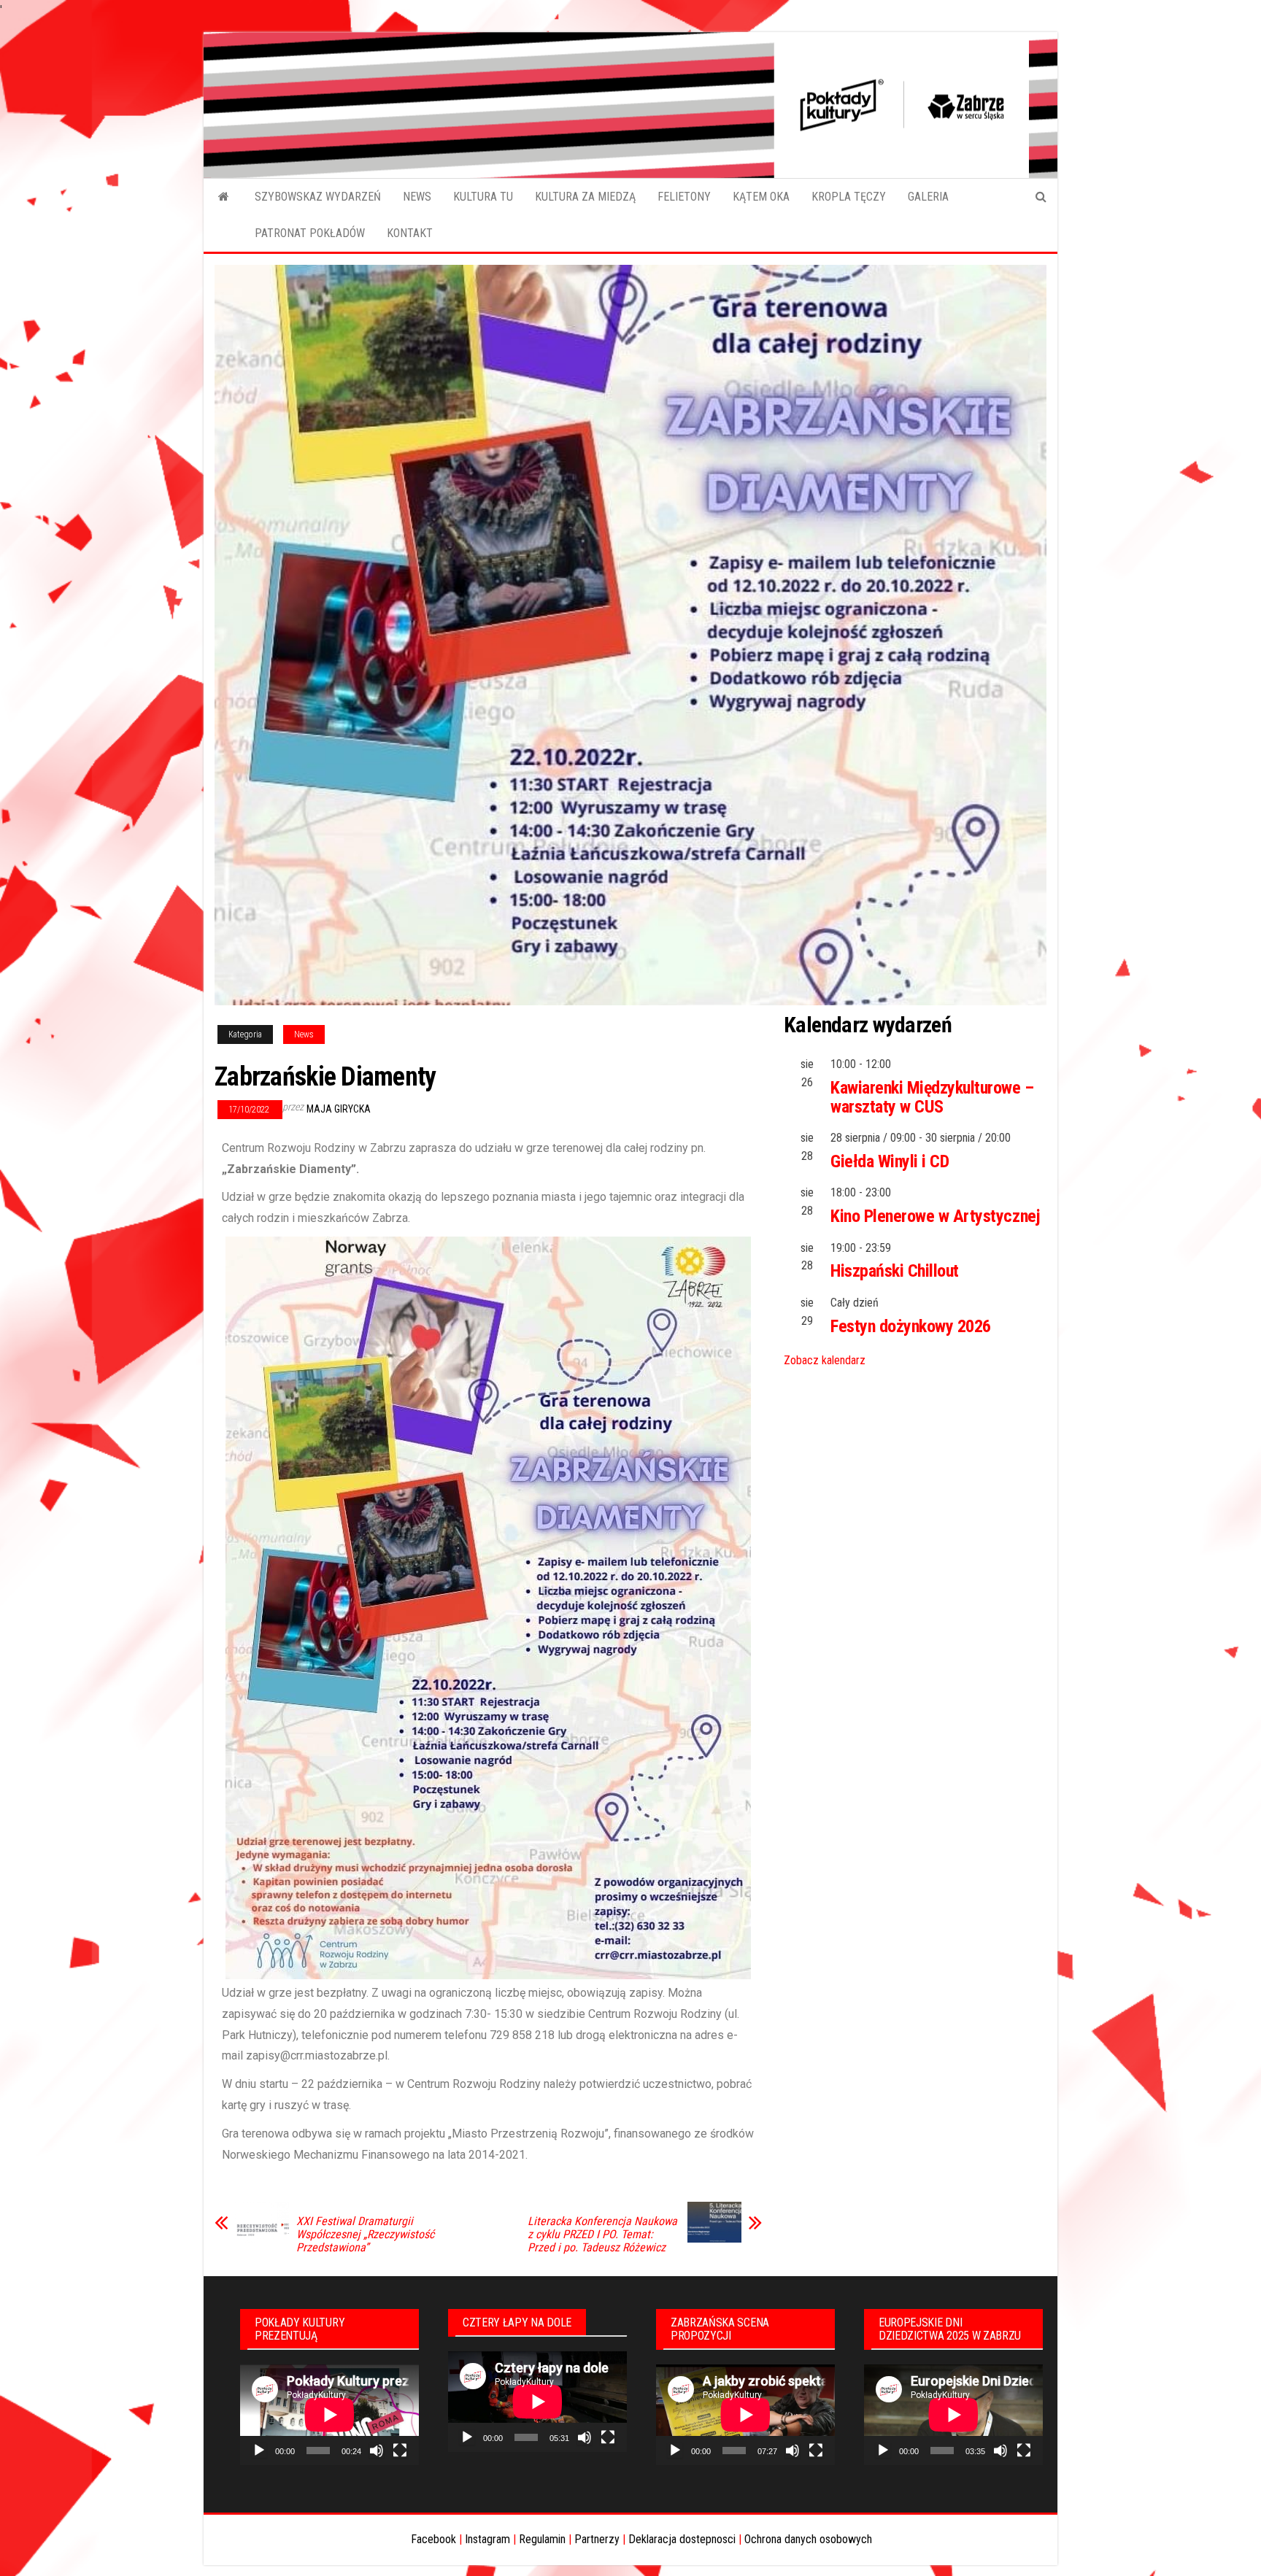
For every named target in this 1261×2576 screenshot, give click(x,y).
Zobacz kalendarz (825, 1360)
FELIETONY (684, 197)
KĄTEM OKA (761, 197)
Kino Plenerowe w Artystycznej (935, 1216)
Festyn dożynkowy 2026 (911, 1326)
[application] (329, 2415)
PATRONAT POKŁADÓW (310, 233)
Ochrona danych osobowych (808, 2539)
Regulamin (542, 2539)
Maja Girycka (339, 1109)
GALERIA (928, 197)
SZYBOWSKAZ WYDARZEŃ (318, 197)
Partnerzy (597, 2539)
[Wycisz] (377, 2451)
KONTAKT (410, 233)
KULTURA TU (483, 197)
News (304, 1034)
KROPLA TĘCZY (849, 197)
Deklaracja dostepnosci (682, 2539)
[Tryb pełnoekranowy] (400, 2451)
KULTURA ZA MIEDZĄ (585, 197)
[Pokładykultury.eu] (224, 197)
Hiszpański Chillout (895, 1271)
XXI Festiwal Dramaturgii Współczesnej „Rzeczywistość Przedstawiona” (365, 2235)
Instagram (487, 2539)
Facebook (433, 2539)
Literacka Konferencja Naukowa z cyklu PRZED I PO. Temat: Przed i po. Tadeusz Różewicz (602, 2235)
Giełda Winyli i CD (890, 1161)
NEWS (417, 197)
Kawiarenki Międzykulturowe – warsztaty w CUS (932, 1097)
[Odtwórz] (259, 2451)
